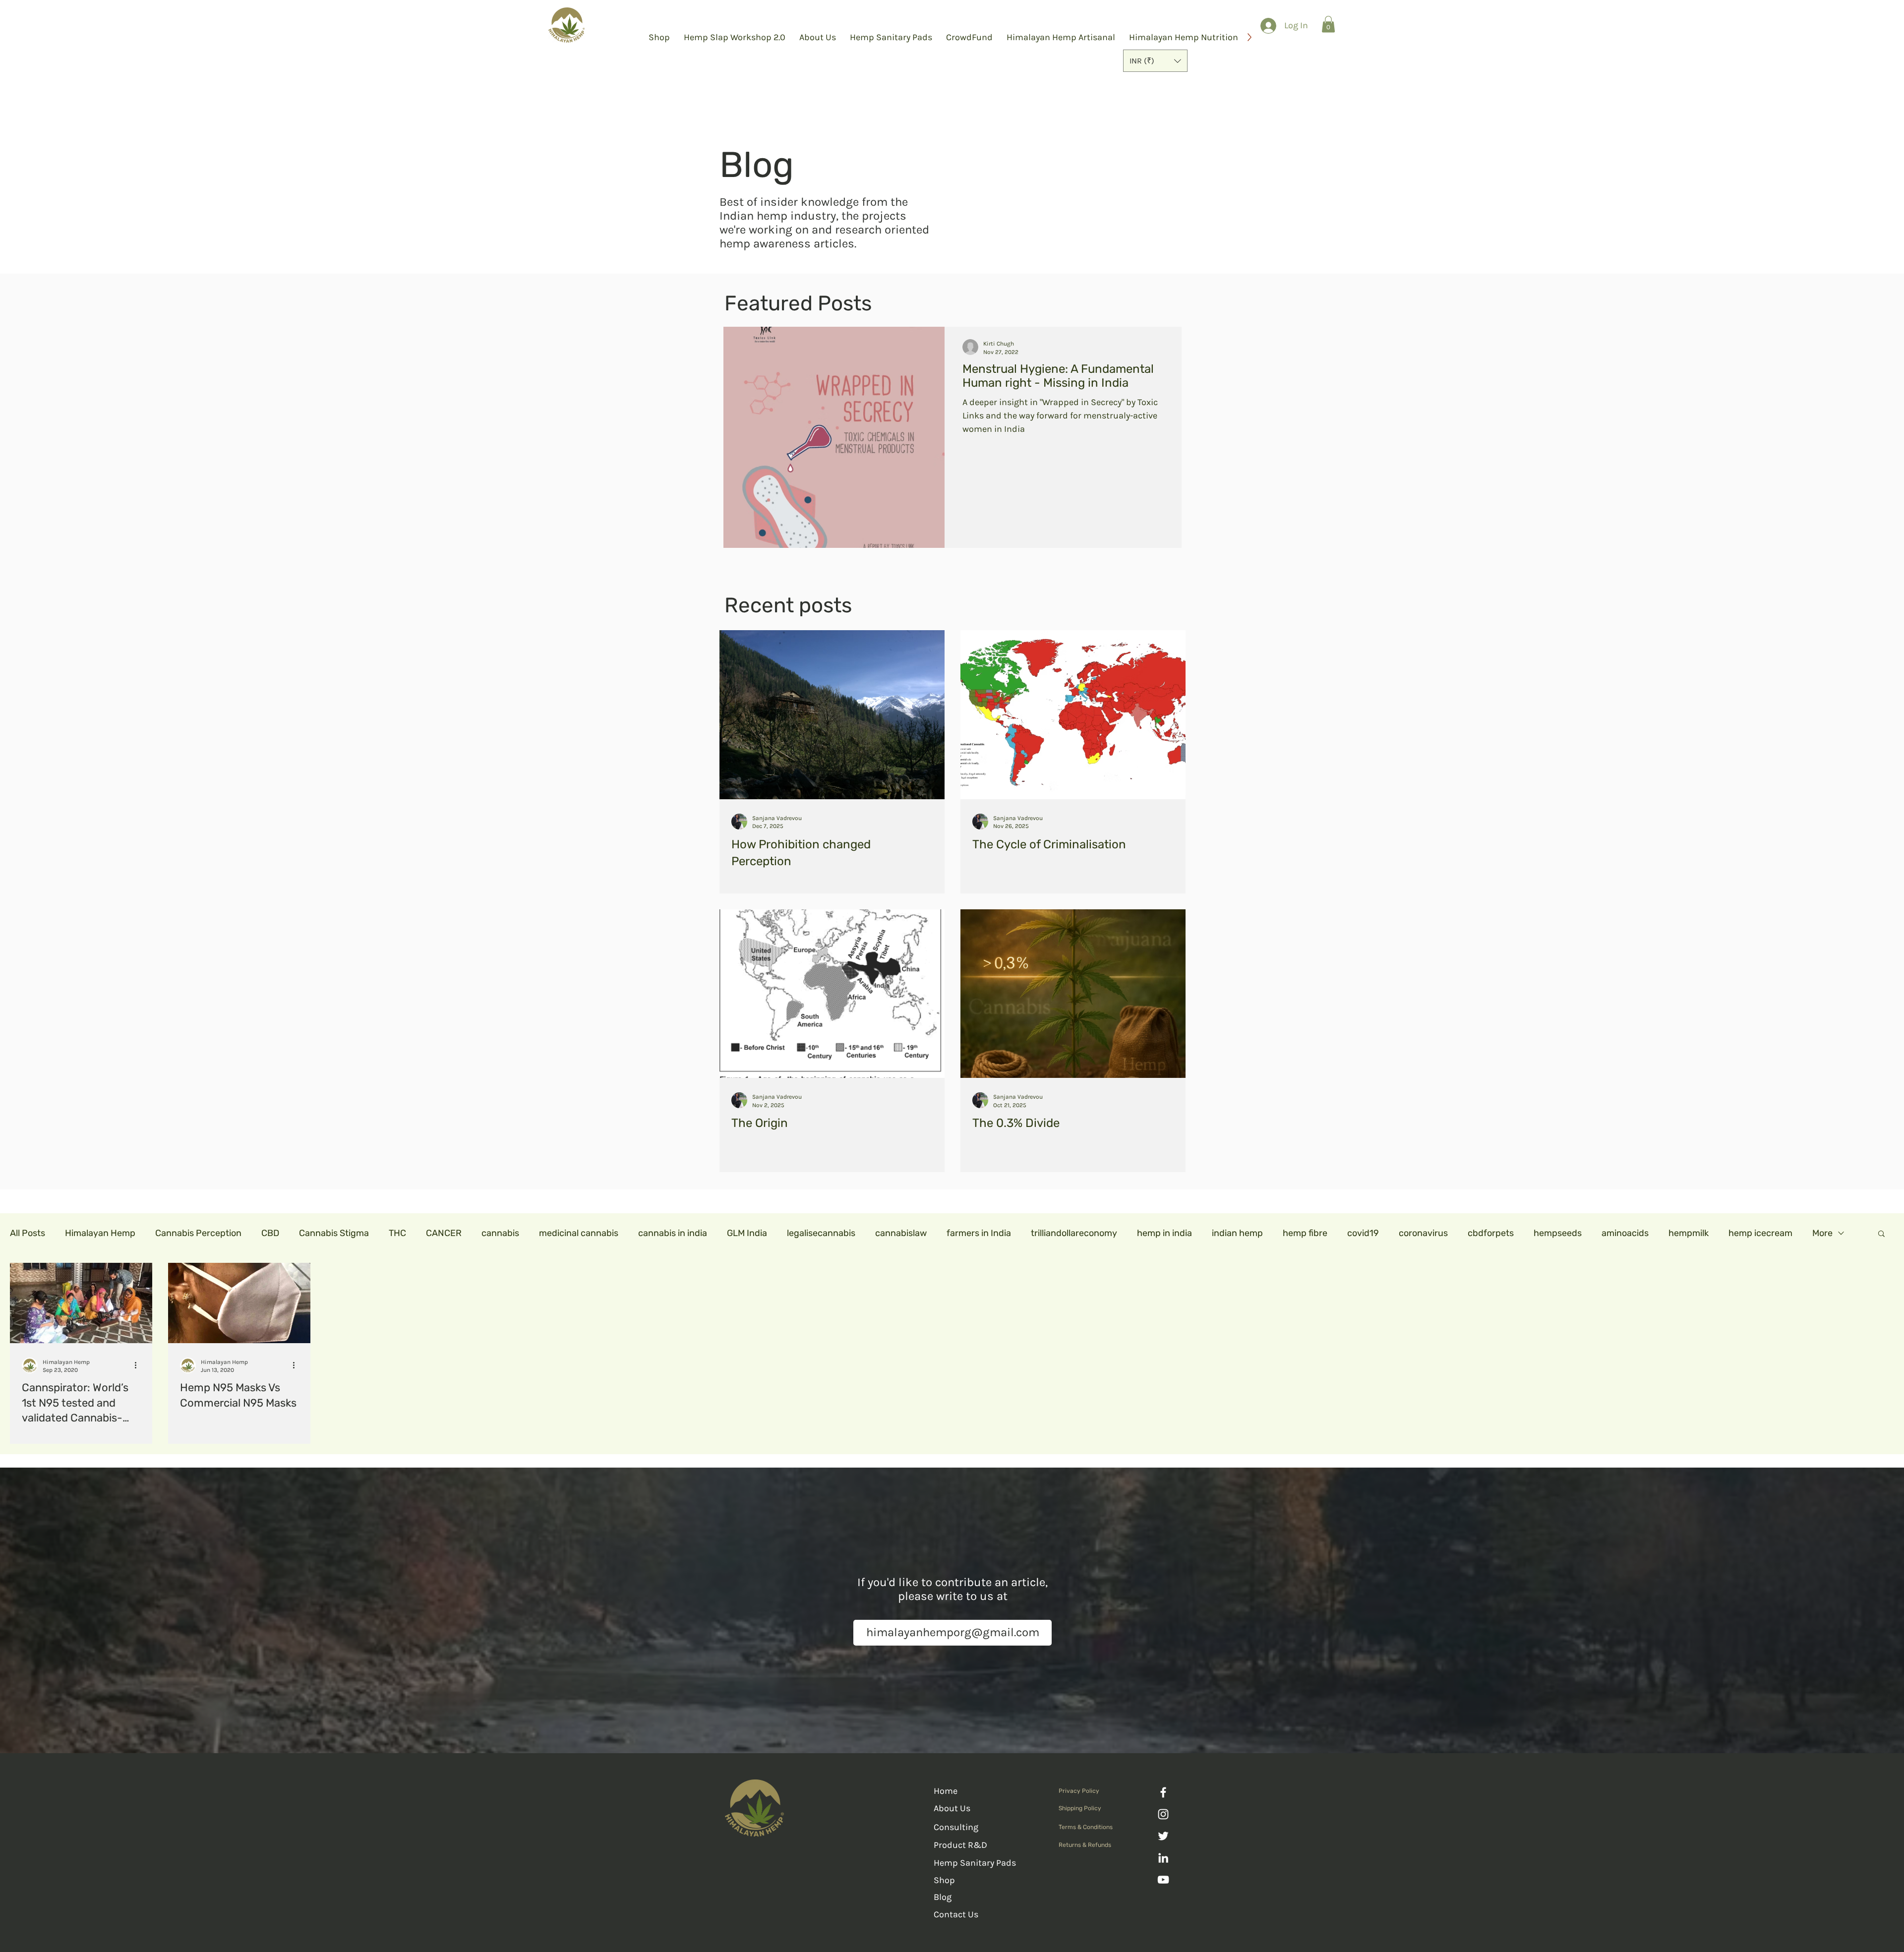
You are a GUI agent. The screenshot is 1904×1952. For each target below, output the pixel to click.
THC (397, 1233)
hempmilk (1689, 1233)
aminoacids (1625, 1233)
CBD (270, 1233)
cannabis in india (673, 1233)
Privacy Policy (1079, 1791)
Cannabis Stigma (334, 1233)
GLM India (747, 1233)
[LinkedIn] (1163, 1858)
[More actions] (139, 1365)
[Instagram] (1163, 1814)
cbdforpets (1491, 1233)
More (1822, 1233)
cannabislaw (901, 1233)
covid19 (1363, 1233)
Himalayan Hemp (100, 1233)
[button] (1155, 61)
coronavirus (1423, 1233)
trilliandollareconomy (1074, 1233)
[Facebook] (1163, 1792)
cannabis (500, 1233)
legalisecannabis (821, 1233)
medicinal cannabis (579, 1233)
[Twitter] (1163, 1836)
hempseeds (1558, 1233)
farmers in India (979, 1233)
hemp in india (1164, 1233)
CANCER (444, 1233)
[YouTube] (1163, 1880)
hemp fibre (1305, 1233)
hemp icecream (1760, 1233)
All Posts (28, 1233)
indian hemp (1237, 1233)
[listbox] (1155, 61)
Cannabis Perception (198, 1233)
